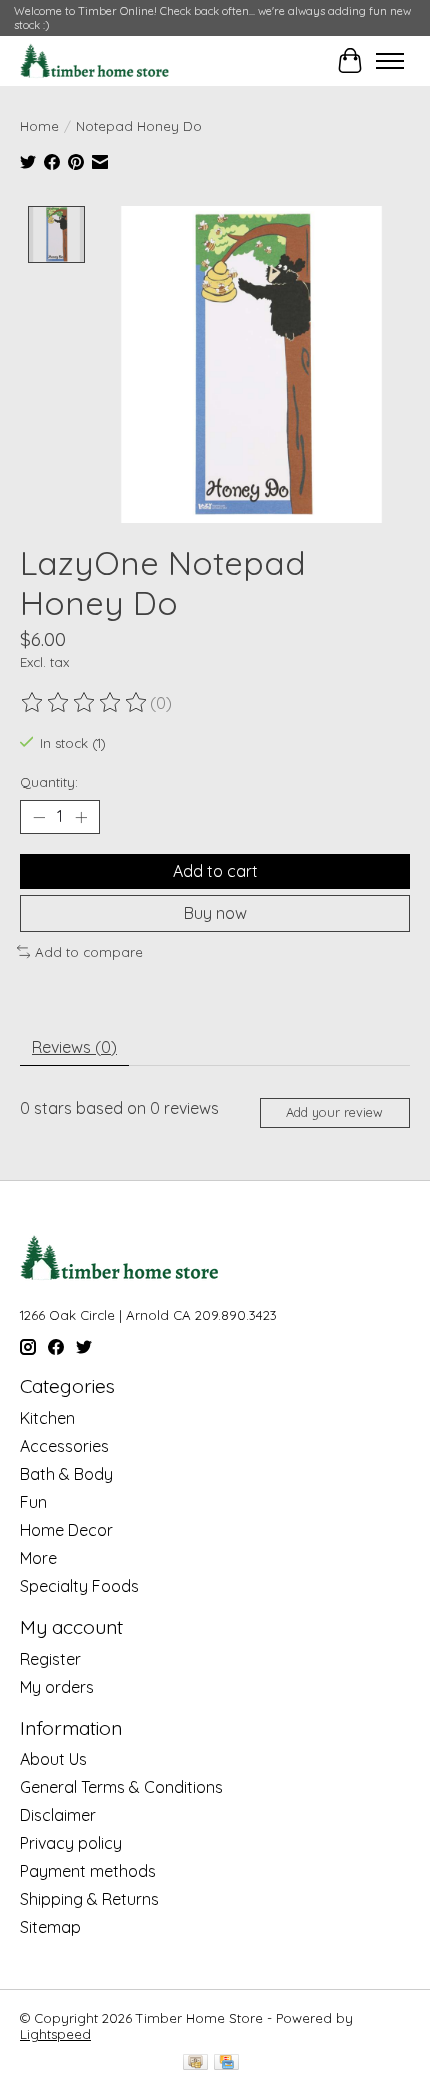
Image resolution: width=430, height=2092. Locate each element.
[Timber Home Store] (95, 61)
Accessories (64, 1446)
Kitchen (47, 1418)
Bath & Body (66, 1474)
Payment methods (88, 1871)
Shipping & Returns (89, 1899)
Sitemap (50, 1927)
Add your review (334, 1112)
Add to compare (89, 952)
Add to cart (215, 871)
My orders (57, 1687)
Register (50, 1659)
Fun (33, 1502)
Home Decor (66, 1530)
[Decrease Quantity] (39, 817)
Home (39, 126)
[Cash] (195, 2063)
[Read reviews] (85, 703)
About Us (53, 1759)
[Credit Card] (226, 2063)
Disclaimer (58, 1815)
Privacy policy (71, 1843)
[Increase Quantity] (81, 817)
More (38, 1558)
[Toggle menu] (390, 61)
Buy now (215, 913)
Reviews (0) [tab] (74, 1047)
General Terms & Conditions (121, 1787)
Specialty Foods (79, 1586)
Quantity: (49, 782)
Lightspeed (55, 2034)
